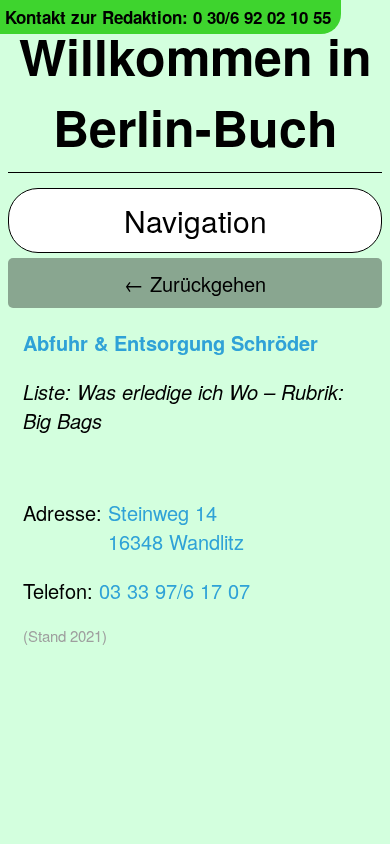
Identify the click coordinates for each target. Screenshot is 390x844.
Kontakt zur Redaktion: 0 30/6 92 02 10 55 (168, 17)
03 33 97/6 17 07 (174, 590)
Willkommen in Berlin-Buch (195, 91)
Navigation (195, 220)
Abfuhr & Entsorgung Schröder (170, 342)
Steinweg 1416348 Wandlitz (176, 527)
